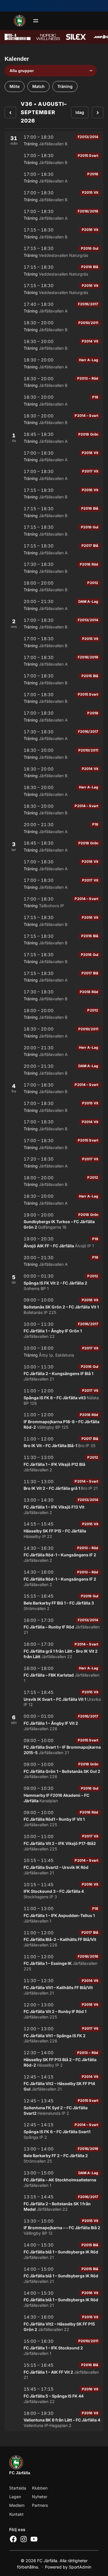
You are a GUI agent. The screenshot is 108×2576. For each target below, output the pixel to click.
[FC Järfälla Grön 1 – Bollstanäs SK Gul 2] (54, 1770)
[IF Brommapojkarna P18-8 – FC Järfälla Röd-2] (54, 1421)
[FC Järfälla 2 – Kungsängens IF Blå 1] (54, 1373)
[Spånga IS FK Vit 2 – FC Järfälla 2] (54, 1282)
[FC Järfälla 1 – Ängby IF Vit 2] (54, 1722)
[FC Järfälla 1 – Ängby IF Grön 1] (54, 1330)
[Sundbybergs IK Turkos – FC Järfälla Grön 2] (54, 1221)
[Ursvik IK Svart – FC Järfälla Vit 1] (54, 1698)
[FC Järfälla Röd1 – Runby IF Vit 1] (54, 1819)
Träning (65, 86)
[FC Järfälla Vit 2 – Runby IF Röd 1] (54, 2011)
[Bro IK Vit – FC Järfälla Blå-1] (54, 1442)
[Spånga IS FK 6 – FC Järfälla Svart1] (54, 2131)
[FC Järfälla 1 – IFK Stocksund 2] (54, 2347)
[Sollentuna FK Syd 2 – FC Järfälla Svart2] (54, 2107)
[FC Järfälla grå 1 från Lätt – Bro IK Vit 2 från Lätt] (54, 1650)
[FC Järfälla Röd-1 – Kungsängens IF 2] (54, 1554)
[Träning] (54, 140)
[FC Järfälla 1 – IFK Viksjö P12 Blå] (54, 1463)
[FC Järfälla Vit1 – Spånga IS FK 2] (54, 2035)
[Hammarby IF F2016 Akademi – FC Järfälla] (54, 1794)
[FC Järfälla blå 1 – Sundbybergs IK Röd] (54, 2251)
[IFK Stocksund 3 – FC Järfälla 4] (54, 1891)
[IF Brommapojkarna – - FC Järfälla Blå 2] (54, 2227)
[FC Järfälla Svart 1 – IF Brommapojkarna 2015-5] (54, 1746)
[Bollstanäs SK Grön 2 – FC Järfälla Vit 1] (54, 1306)
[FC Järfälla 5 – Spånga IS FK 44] (54, 2395)
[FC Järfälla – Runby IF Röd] (54, 1626)
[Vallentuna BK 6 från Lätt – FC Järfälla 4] (54, 2419)
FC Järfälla (20, 2473)
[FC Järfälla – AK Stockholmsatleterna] (54, 2179)
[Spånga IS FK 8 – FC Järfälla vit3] (54, 1397)
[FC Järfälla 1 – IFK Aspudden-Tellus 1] (54, 1915)
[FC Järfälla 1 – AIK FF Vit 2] (54, 2371)
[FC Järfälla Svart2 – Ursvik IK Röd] (54, 1866)
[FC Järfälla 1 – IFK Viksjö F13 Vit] (54, 1506)
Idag (80, 112)
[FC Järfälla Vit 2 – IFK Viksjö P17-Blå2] (54, 1842)
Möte (15, 86)
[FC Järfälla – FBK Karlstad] (54, 1674)
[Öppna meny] (36, 21)
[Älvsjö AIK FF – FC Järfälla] (54, 1242)
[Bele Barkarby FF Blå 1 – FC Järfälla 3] (54, 1602)
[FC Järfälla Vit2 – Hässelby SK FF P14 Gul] (54, 2083)
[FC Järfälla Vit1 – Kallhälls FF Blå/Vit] (54, 1987)
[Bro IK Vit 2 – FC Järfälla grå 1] (54, 1485)
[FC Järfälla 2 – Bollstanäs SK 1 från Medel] (54, 2203)
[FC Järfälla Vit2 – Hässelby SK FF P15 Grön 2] (54, 2323)
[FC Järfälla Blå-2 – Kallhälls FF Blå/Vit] (54, 1939)
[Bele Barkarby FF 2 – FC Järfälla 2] (54, 2155)
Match (38, 86)
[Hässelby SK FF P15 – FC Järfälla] (54, 1530)
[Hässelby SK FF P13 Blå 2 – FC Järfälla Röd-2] (54, 2059)
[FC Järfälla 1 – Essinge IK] (54, 1963)
